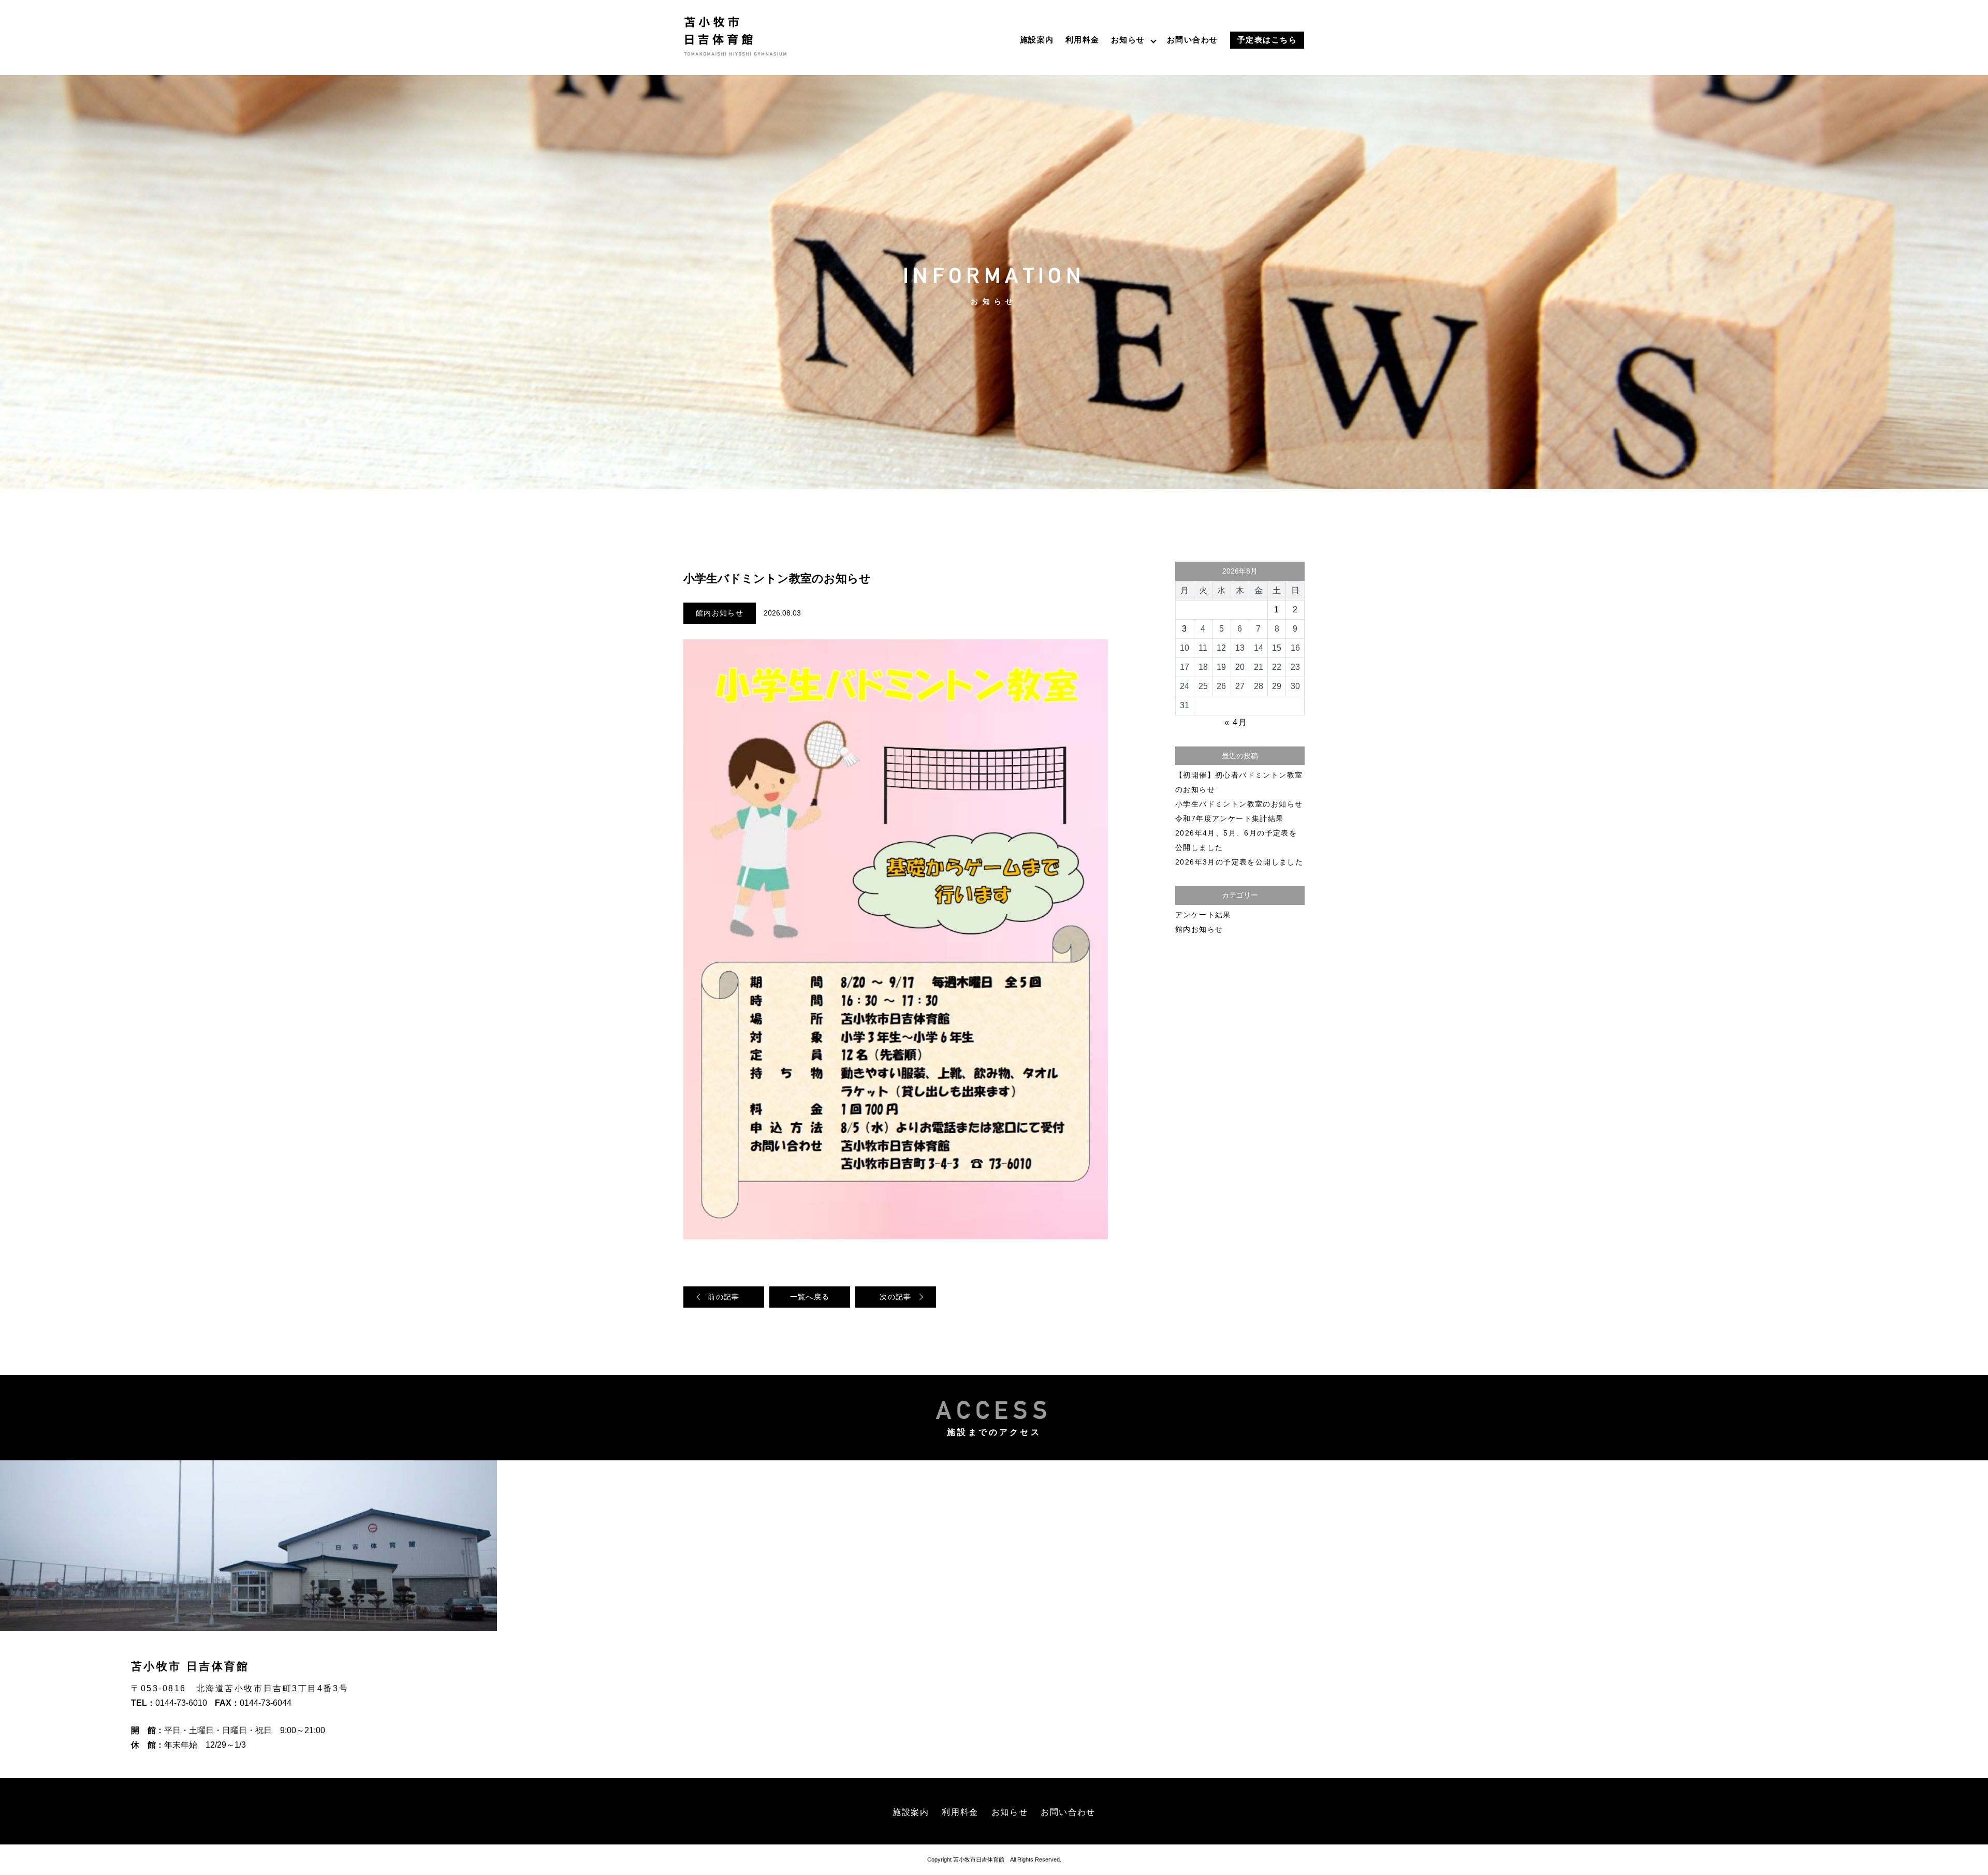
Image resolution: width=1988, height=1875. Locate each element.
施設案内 (1037, 40)
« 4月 (1236, 722)
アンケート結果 (1203, 915)
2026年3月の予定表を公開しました (1239, 862)
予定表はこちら (1267, 40)
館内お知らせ (720, 613)
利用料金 (1083, 40)
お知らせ (1128, 40)
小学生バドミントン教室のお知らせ (1239, 804)
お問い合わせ (1193, 40)
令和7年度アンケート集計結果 (1230, 818)
